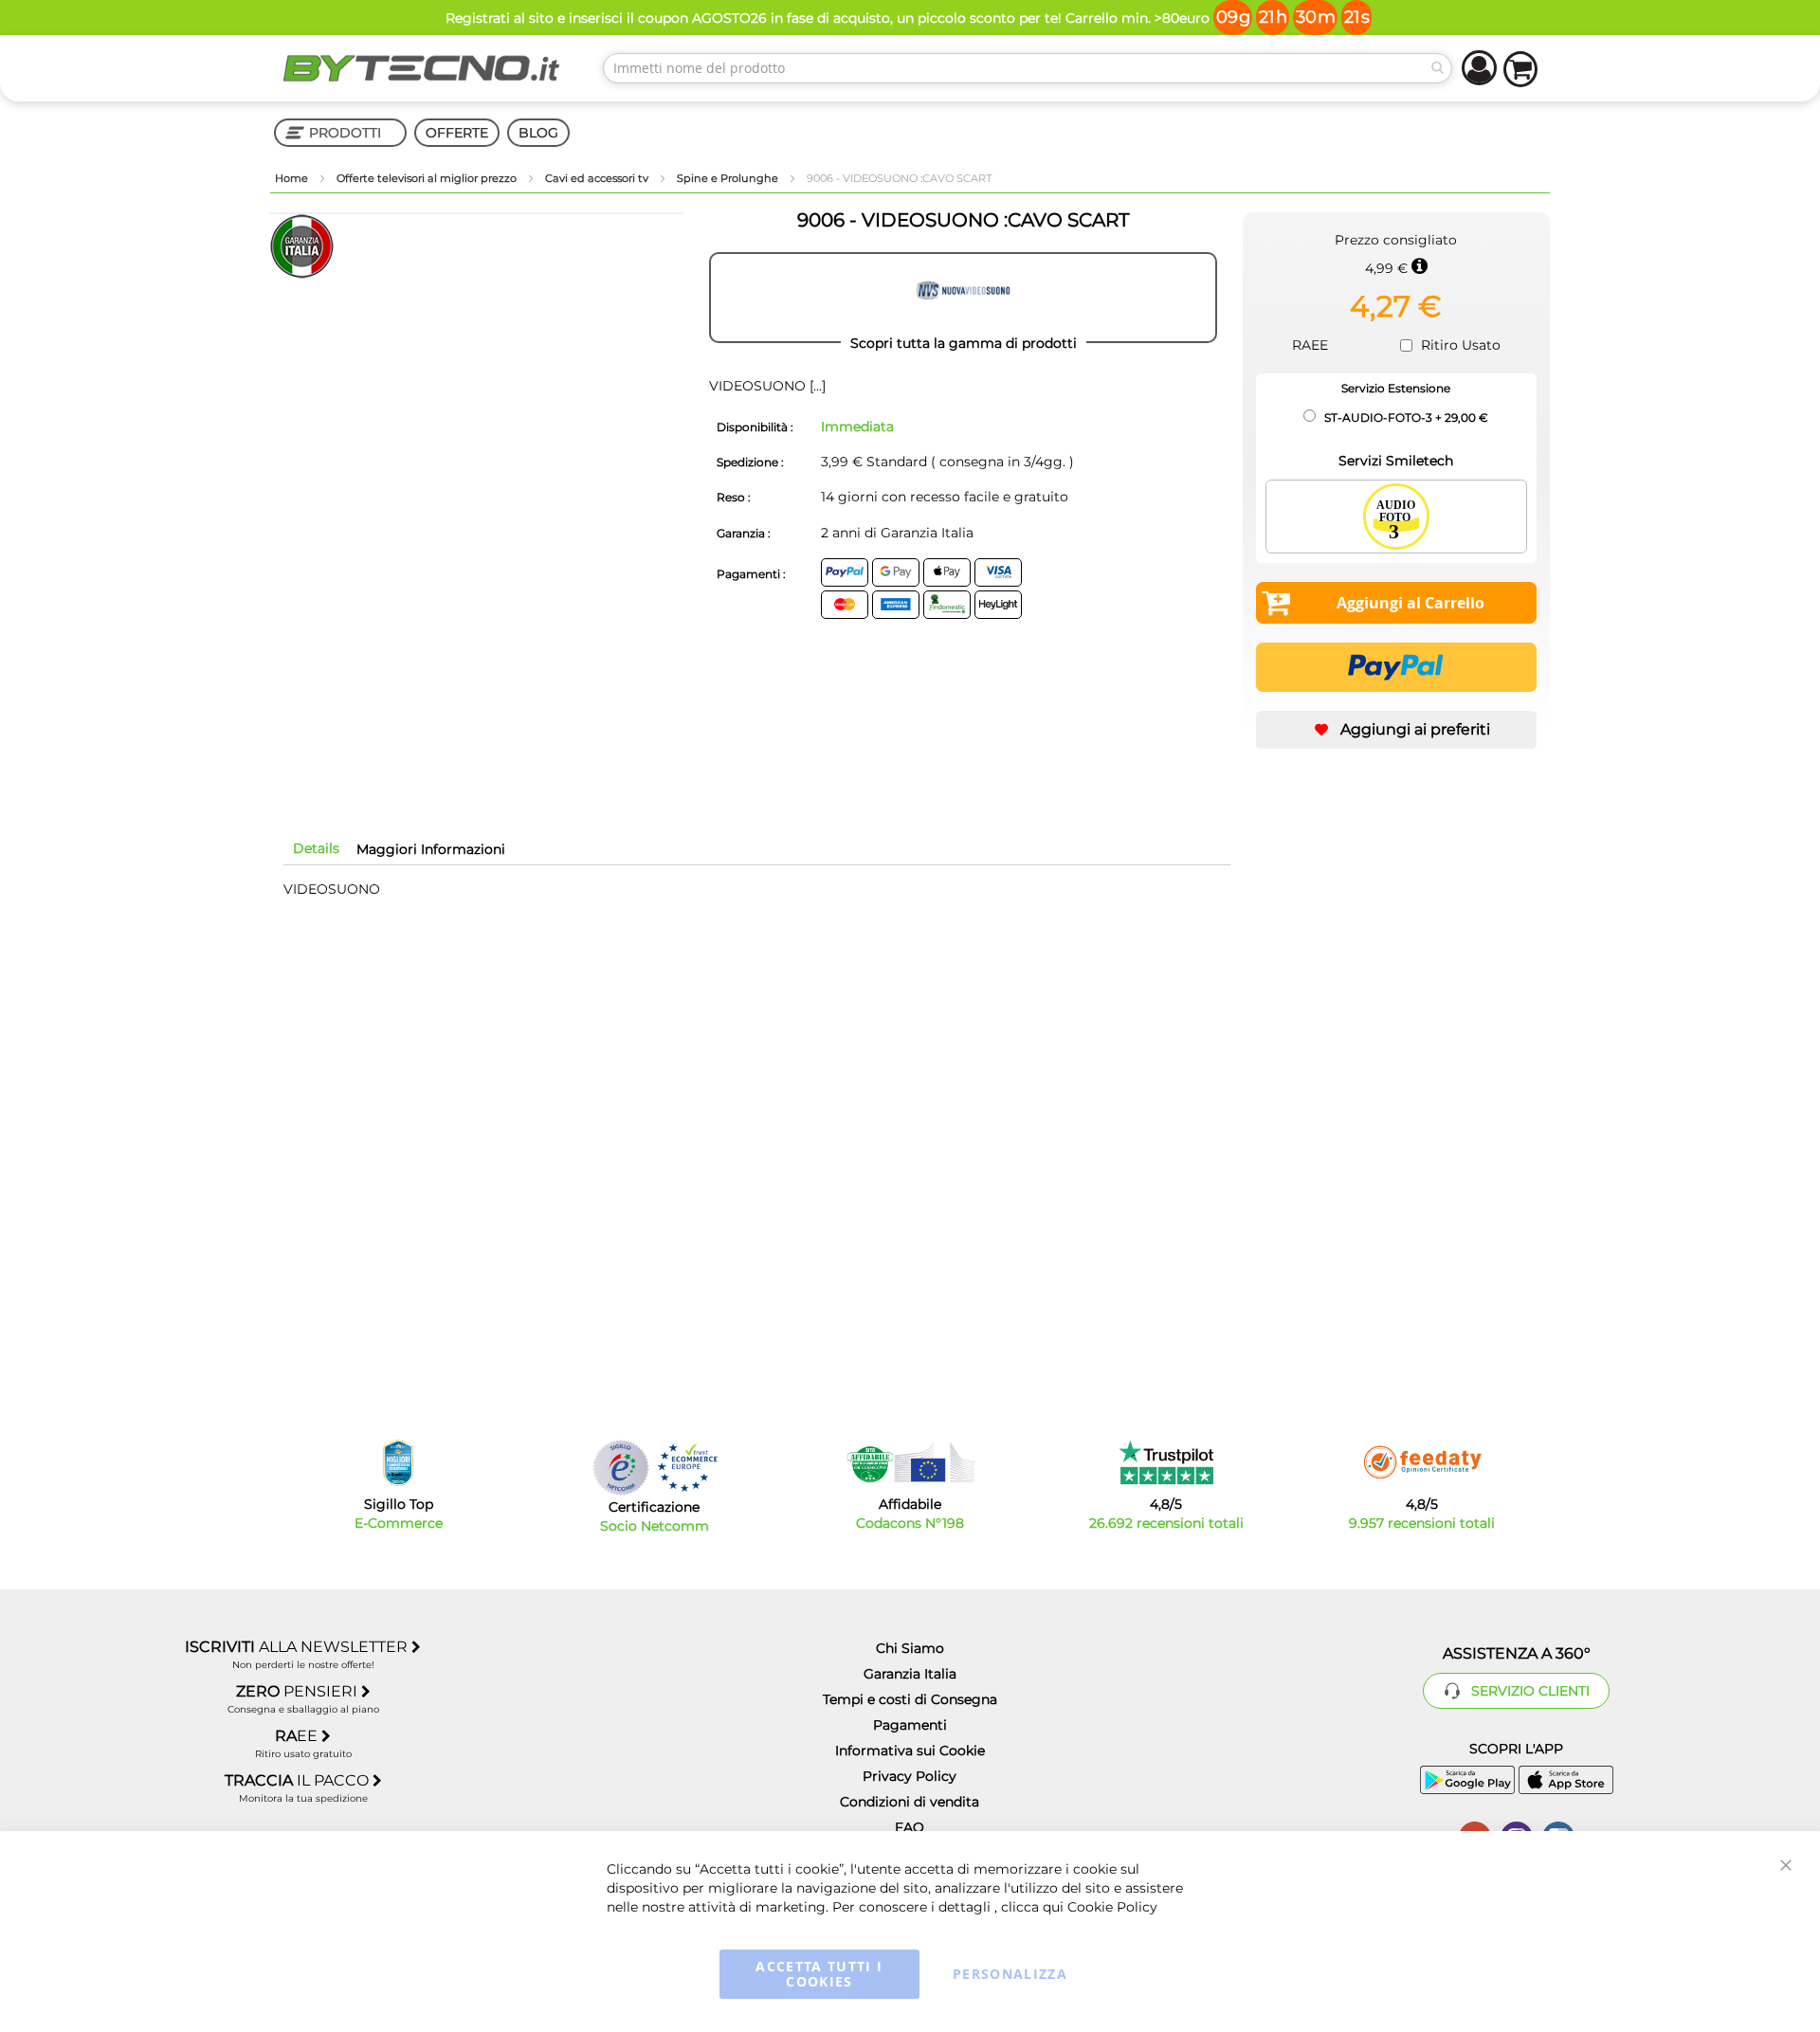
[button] (1396, 730)
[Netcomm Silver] (621, 1468)
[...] (816, 386)
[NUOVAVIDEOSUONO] (963, 298)
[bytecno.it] (422, 68)
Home (293, 178)
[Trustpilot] (1166, 1462)
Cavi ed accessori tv (598, 178)
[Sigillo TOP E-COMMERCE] (398, 1463)
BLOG (538, 133)
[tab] (316, 848)
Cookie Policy (1112, 1907)
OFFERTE (457, 133)
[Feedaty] (1422, 1462)
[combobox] (1028, 68)
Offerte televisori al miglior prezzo (428, 178)
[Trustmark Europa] (687, 1468)
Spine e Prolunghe (729, 178)
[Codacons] (910, 1462)
